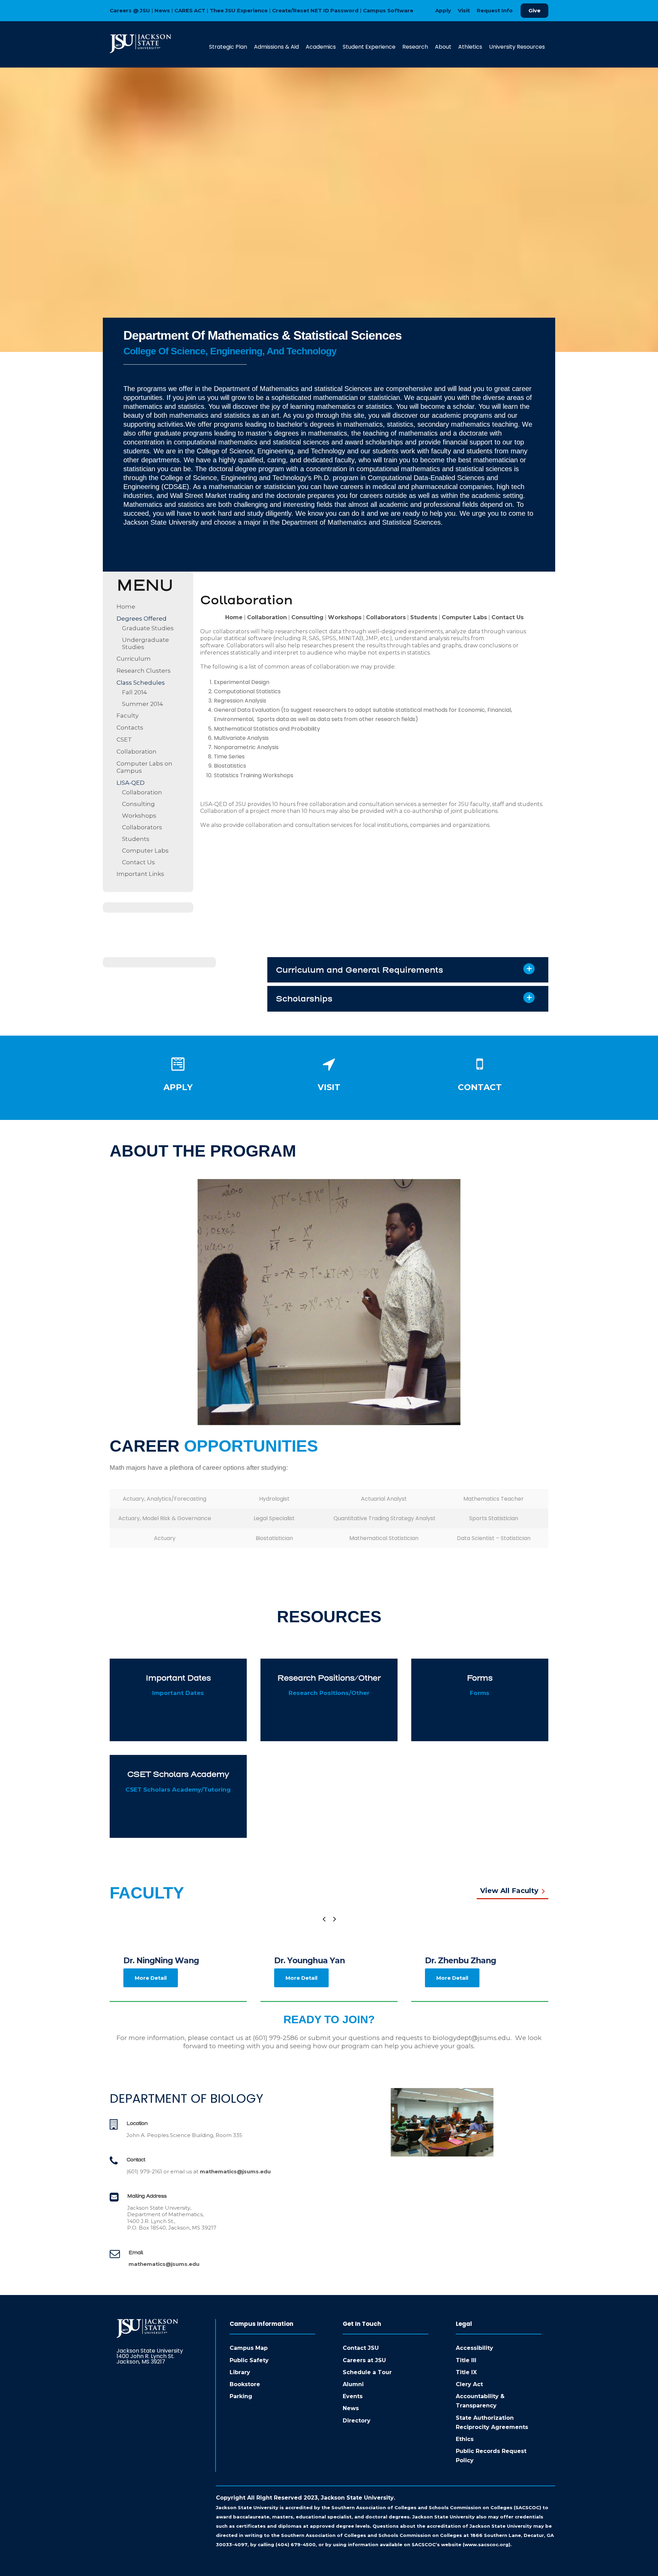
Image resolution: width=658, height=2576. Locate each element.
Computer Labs (145, 851)
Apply (443, 10)
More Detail (151, 1978)
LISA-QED (131, 783)
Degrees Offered (142, 619)
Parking (241, 2396)
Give (534, 10)
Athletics (470, 47)
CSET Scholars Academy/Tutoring (178, 1790)
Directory (357, 2421)
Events (353, 2396)
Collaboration (137, 752)
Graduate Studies (148, 628)
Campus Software (388, 10)
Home (126, 607)
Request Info (495, 10)
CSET (124, 740)
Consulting (138, 804)
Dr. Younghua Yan (309, 1961)
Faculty (127, 716)
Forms (480, 1693)
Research (415, 47)
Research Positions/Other (329, 1693)
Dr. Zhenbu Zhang (460, 1961)
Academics (321, 47)
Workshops (139, 816)
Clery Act (469, 2384)
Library (240, 2372)
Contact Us (138, 862)
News (162, 10)
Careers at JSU (364, 2360)
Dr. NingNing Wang (161, 1961)
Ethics (465, 2439)
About (443, 47)
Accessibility (474, 2348)
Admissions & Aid (276, 47)
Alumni (353, 2384)
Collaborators (142, 827)
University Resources (517, 47)
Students (136, 839)
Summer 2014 (143, 704)
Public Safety (249, 2360)
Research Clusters (144, 671)
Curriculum (134, 659)
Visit (464, 10)
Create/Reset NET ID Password (315, 10)
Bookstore (245, 2384)
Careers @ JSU (130, 10)
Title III (466, 2360)
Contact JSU (361, 2348)
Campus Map (249, 2348)
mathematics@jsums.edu (235, 2171)
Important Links (140, 874)
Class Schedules (141, 683)
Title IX (466, 2372)
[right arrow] (334, 1919)
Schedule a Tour (367, 2372)
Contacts (130, 728)
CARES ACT (190, 10)
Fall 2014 (135, 692)
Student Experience (369, 47)
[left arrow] (324, 1919)
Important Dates (178, 1693)
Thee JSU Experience (239, 10)
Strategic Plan (228, 47)
